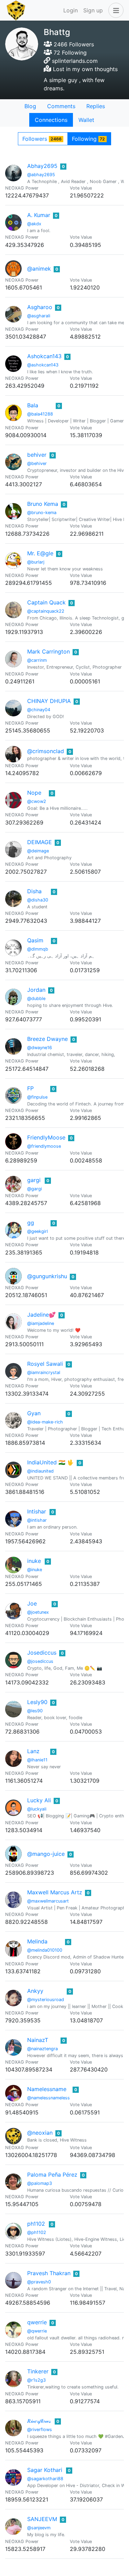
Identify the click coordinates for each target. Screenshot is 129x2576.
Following (89, 139)
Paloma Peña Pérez (52, 2175)
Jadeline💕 (41, 1315)
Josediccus (42, 1653)
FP (30, 1088)
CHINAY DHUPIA (49, 701)
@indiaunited (40, 1471)
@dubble (36, 998)
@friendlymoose (44, 1146)
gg (31, 1223)
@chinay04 (39, 710)
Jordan (36, 990)
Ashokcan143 (44, 356)
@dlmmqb (38, 949)
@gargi (35, 1189)
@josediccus (40, 1661)
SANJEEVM (42, 2519)
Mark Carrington (49, 651)
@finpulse (37, 1097)
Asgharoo (40, 307)
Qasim (35, 940)
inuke (34, 1561)
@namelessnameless (49, 2098)
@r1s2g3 (36, 2380)
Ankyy (35, 1991)
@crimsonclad (46, 751)
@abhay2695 (41, 175)
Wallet (86, 120)
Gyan (34, 1413)
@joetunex (38, 1612)
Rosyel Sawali (45, 1364)
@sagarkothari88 (45, 2479)
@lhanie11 (37, 1760)
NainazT (38, 2040)
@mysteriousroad (46, 2000)
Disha (34, 891)
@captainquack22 (46, 611)
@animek (39, 269)
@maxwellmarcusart (48, 1901)
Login (71, 10)
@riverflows (40, 2430)
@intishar (37, 1520)
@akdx (34, 224)
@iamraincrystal (44, 1372)
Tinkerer (38, 2371)
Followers (42, 139)
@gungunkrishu (47, 1276)
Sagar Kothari (45, 2470)
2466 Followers (73, 44)
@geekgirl (37, 1231)
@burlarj (36, 562)
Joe (32, 1603)
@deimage (38, 851)
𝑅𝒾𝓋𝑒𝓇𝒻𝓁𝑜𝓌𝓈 (39, 2421)
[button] (115, 10)
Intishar (37, 1511)
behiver (37, 455)
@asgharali (39, 316)
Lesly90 (37, 1702)
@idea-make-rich (45, 1422)
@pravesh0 (39, 2282)
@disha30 (38, 900)
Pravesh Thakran (49, 2273)
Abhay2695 (42, 166)
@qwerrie (37, 2331)
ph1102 (36, 2224)
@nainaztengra (42, 2049)
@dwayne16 (40, 1048)
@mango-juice (46, 1854)
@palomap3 (40, 2183)
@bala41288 (40, 414)
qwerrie (37, 2322)
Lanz (33, 1751)
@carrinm (37, 660)
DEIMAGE (40, 842)
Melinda (37, 1941)
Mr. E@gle (40, 553)
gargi (34, 1180)
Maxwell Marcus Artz (55, 1892)
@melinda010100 (45, 1950)
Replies (96, 106)
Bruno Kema (43, 504)
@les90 (35, 1711)
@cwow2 (37, 801)
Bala (33, 405)
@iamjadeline (41, 1323)
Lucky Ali (39, 1800)
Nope (34, 793)
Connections (51, 120)
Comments (61, 106)
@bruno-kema (42, 513)
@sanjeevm (39, 2528)
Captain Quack (46, 602)
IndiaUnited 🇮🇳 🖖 (51, 1462)
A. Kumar (39, 215)
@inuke (35, 1570)
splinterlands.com (75, 61)
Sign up (93, 10)
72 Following (69, 53)
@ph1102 (37, 2232)
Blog (30, 106)
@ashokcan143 (43, 365)
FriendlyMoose (46, 1137)
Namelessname (47, 2089)
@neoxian (40, 2133)
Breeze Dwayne (47, 1039)
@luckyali (37, 1809)
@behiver (37, 463)
